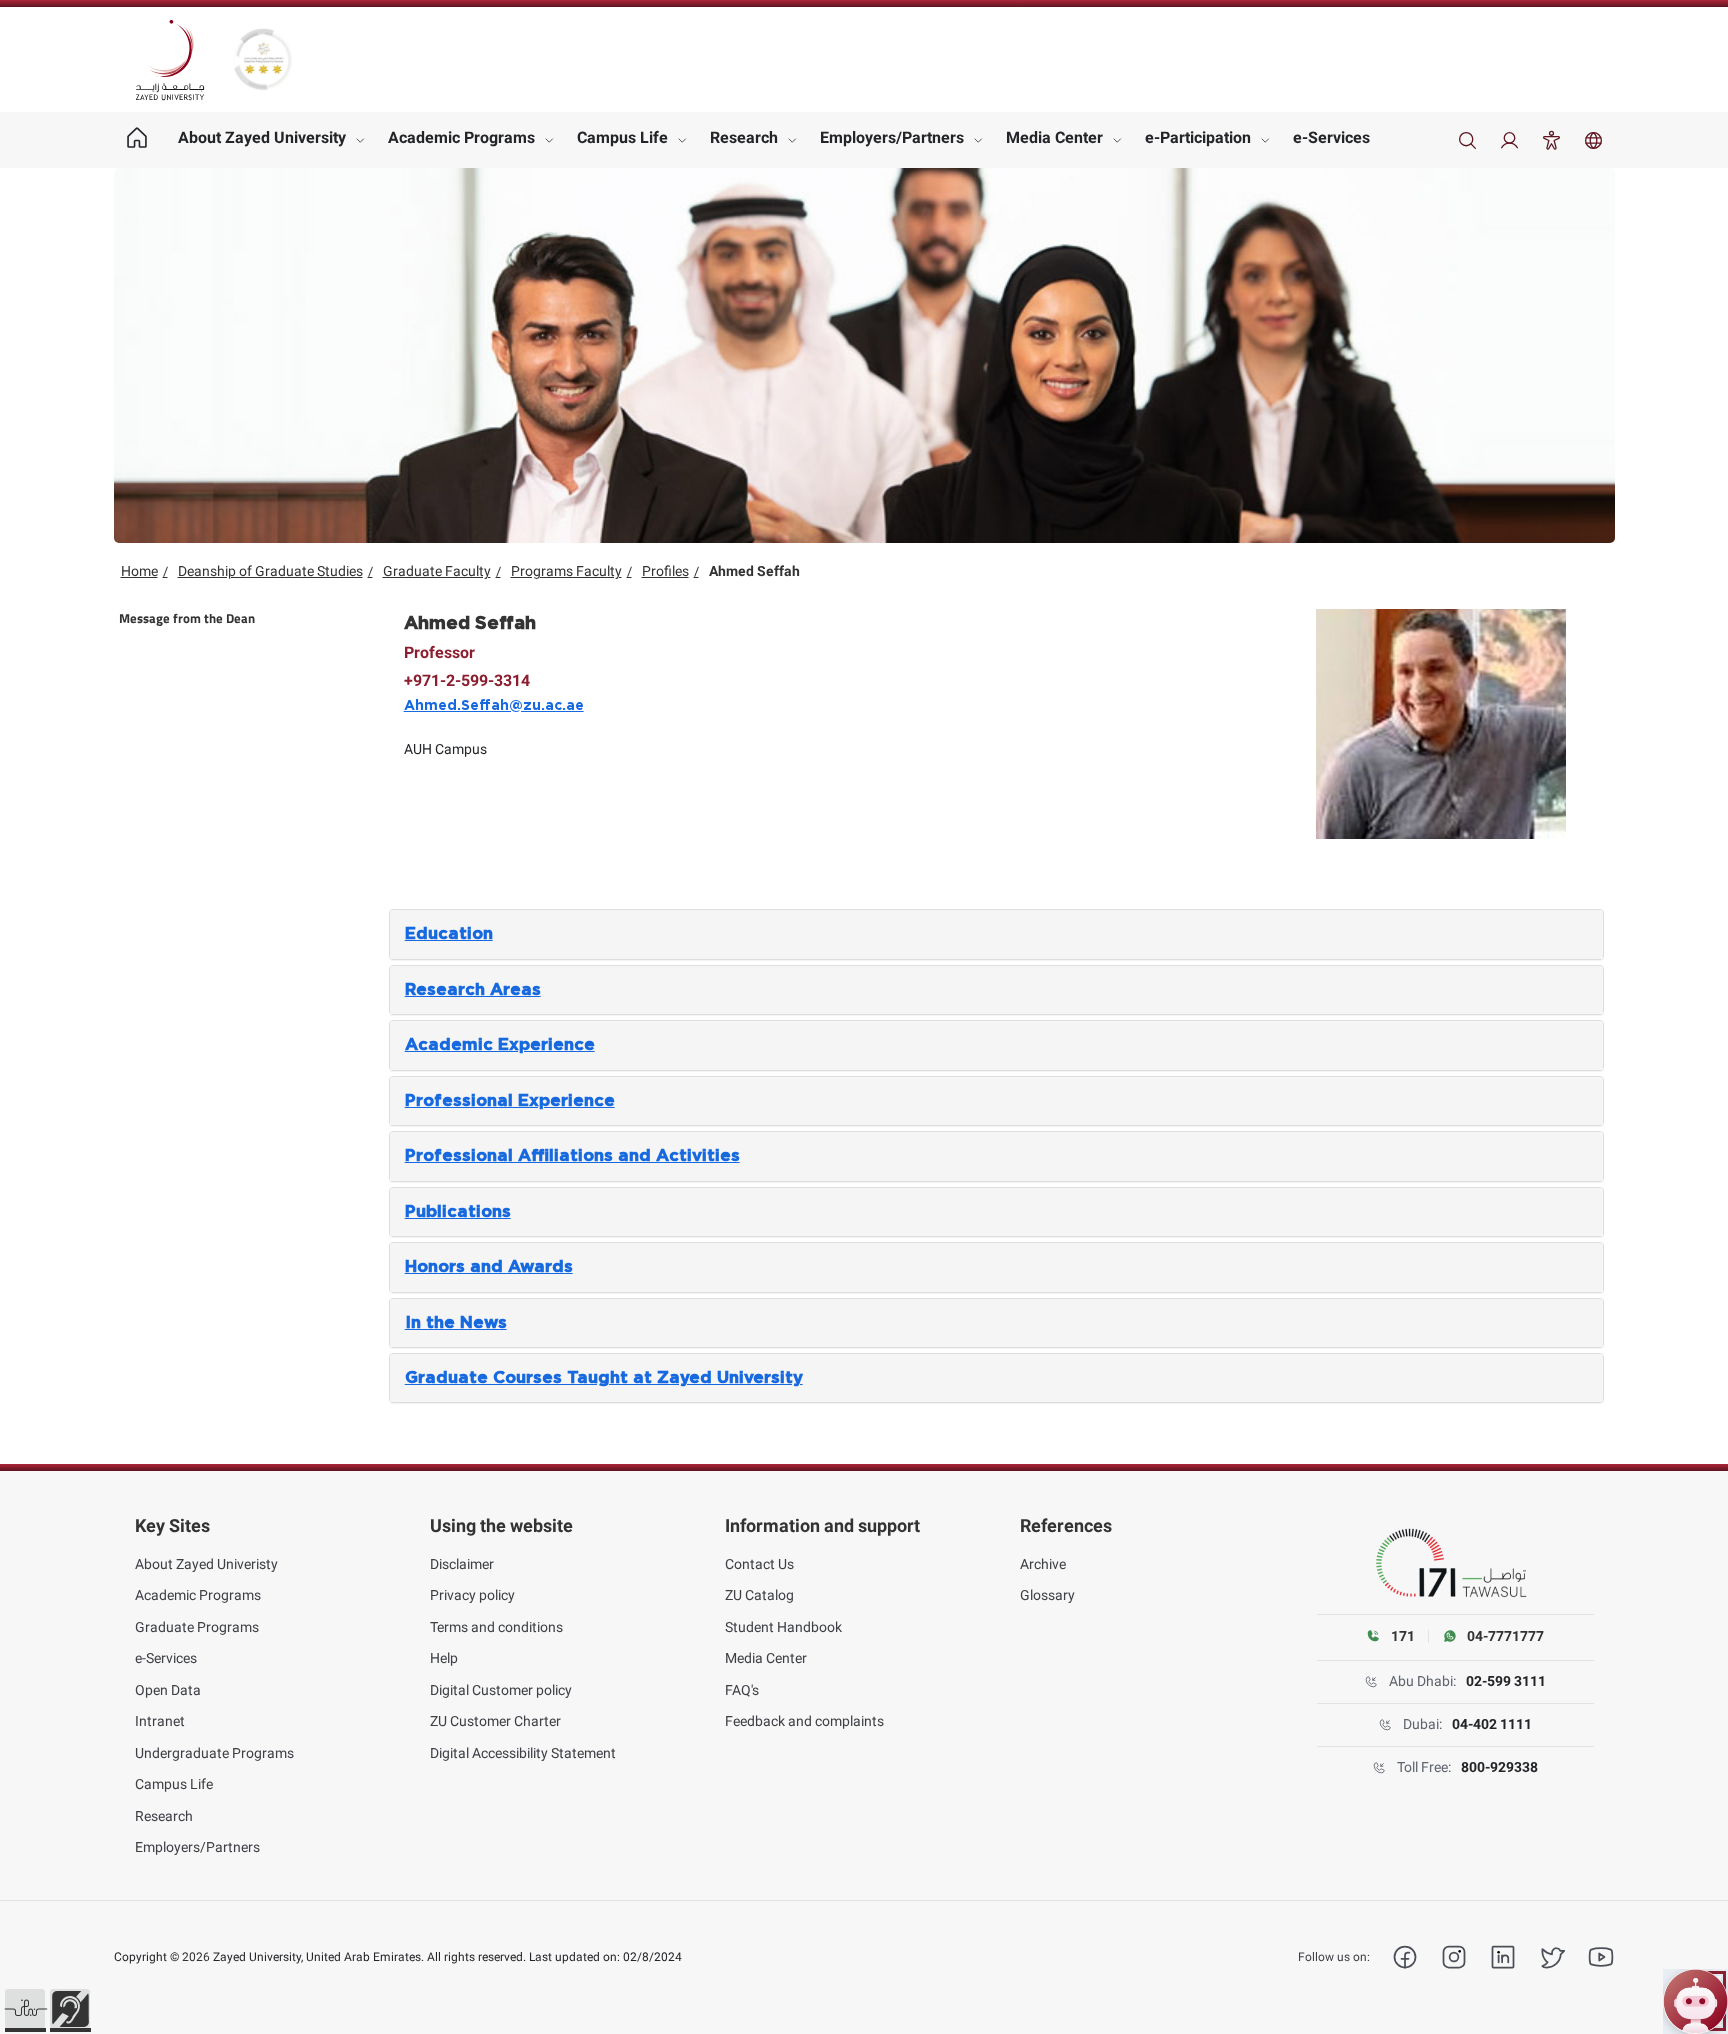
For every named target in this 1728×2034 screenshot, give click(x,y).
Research (744, 137)
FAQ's (742, 1690)
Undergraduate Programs (214, 1753)
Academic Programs (461, 137)
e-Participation (1198, 137)
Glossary (1047, 1595)
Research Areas (473, 990)
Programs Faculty (566, 571)
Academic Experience (500, 1045)
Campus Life (622, 137)
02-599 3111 (1506, 1681)
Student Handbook (783, 1627)
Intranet (160, 1721)
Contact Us (759, 1564)
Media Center (1054, 137)
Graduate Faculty (437, 571)
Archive (1043, 1564)
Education (449, 934)
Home (139, 571)
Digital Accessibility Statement (523, 1753)
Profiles (665, 571)
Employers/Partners (892, 137)
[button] (25, 2009)
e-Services (1331, 137)
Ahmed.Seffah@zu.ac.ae (494, 706)
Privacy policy (472, 1595)
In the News (456, 1323)
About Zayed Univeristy (206, 1564)
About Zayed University (262, 137)
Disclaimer (462, 1564)
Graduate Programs (197, 1627)
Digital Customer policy (501, 1690)
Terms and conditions (496, 1627)
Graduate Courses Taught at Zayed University (604, 1378)
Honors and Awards (489, 1267)
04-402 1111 (1492, 1724)
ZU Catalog (759, 1595)
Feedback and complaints (804, 1721)
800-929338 (1499, 1767)
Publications (458, 1212)
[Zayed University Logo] (170, 60)
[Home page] (137, 140)
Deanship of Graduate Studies (270, 571)
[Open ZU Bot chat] (1695, 2001)
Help (444, 1658)
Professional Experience (510, 1101)
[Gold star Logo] (263, 59)
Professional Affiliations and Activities (572, 1156)
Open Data (168, 1690)
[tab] (997, 934)
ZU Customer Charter (495, 1721)
